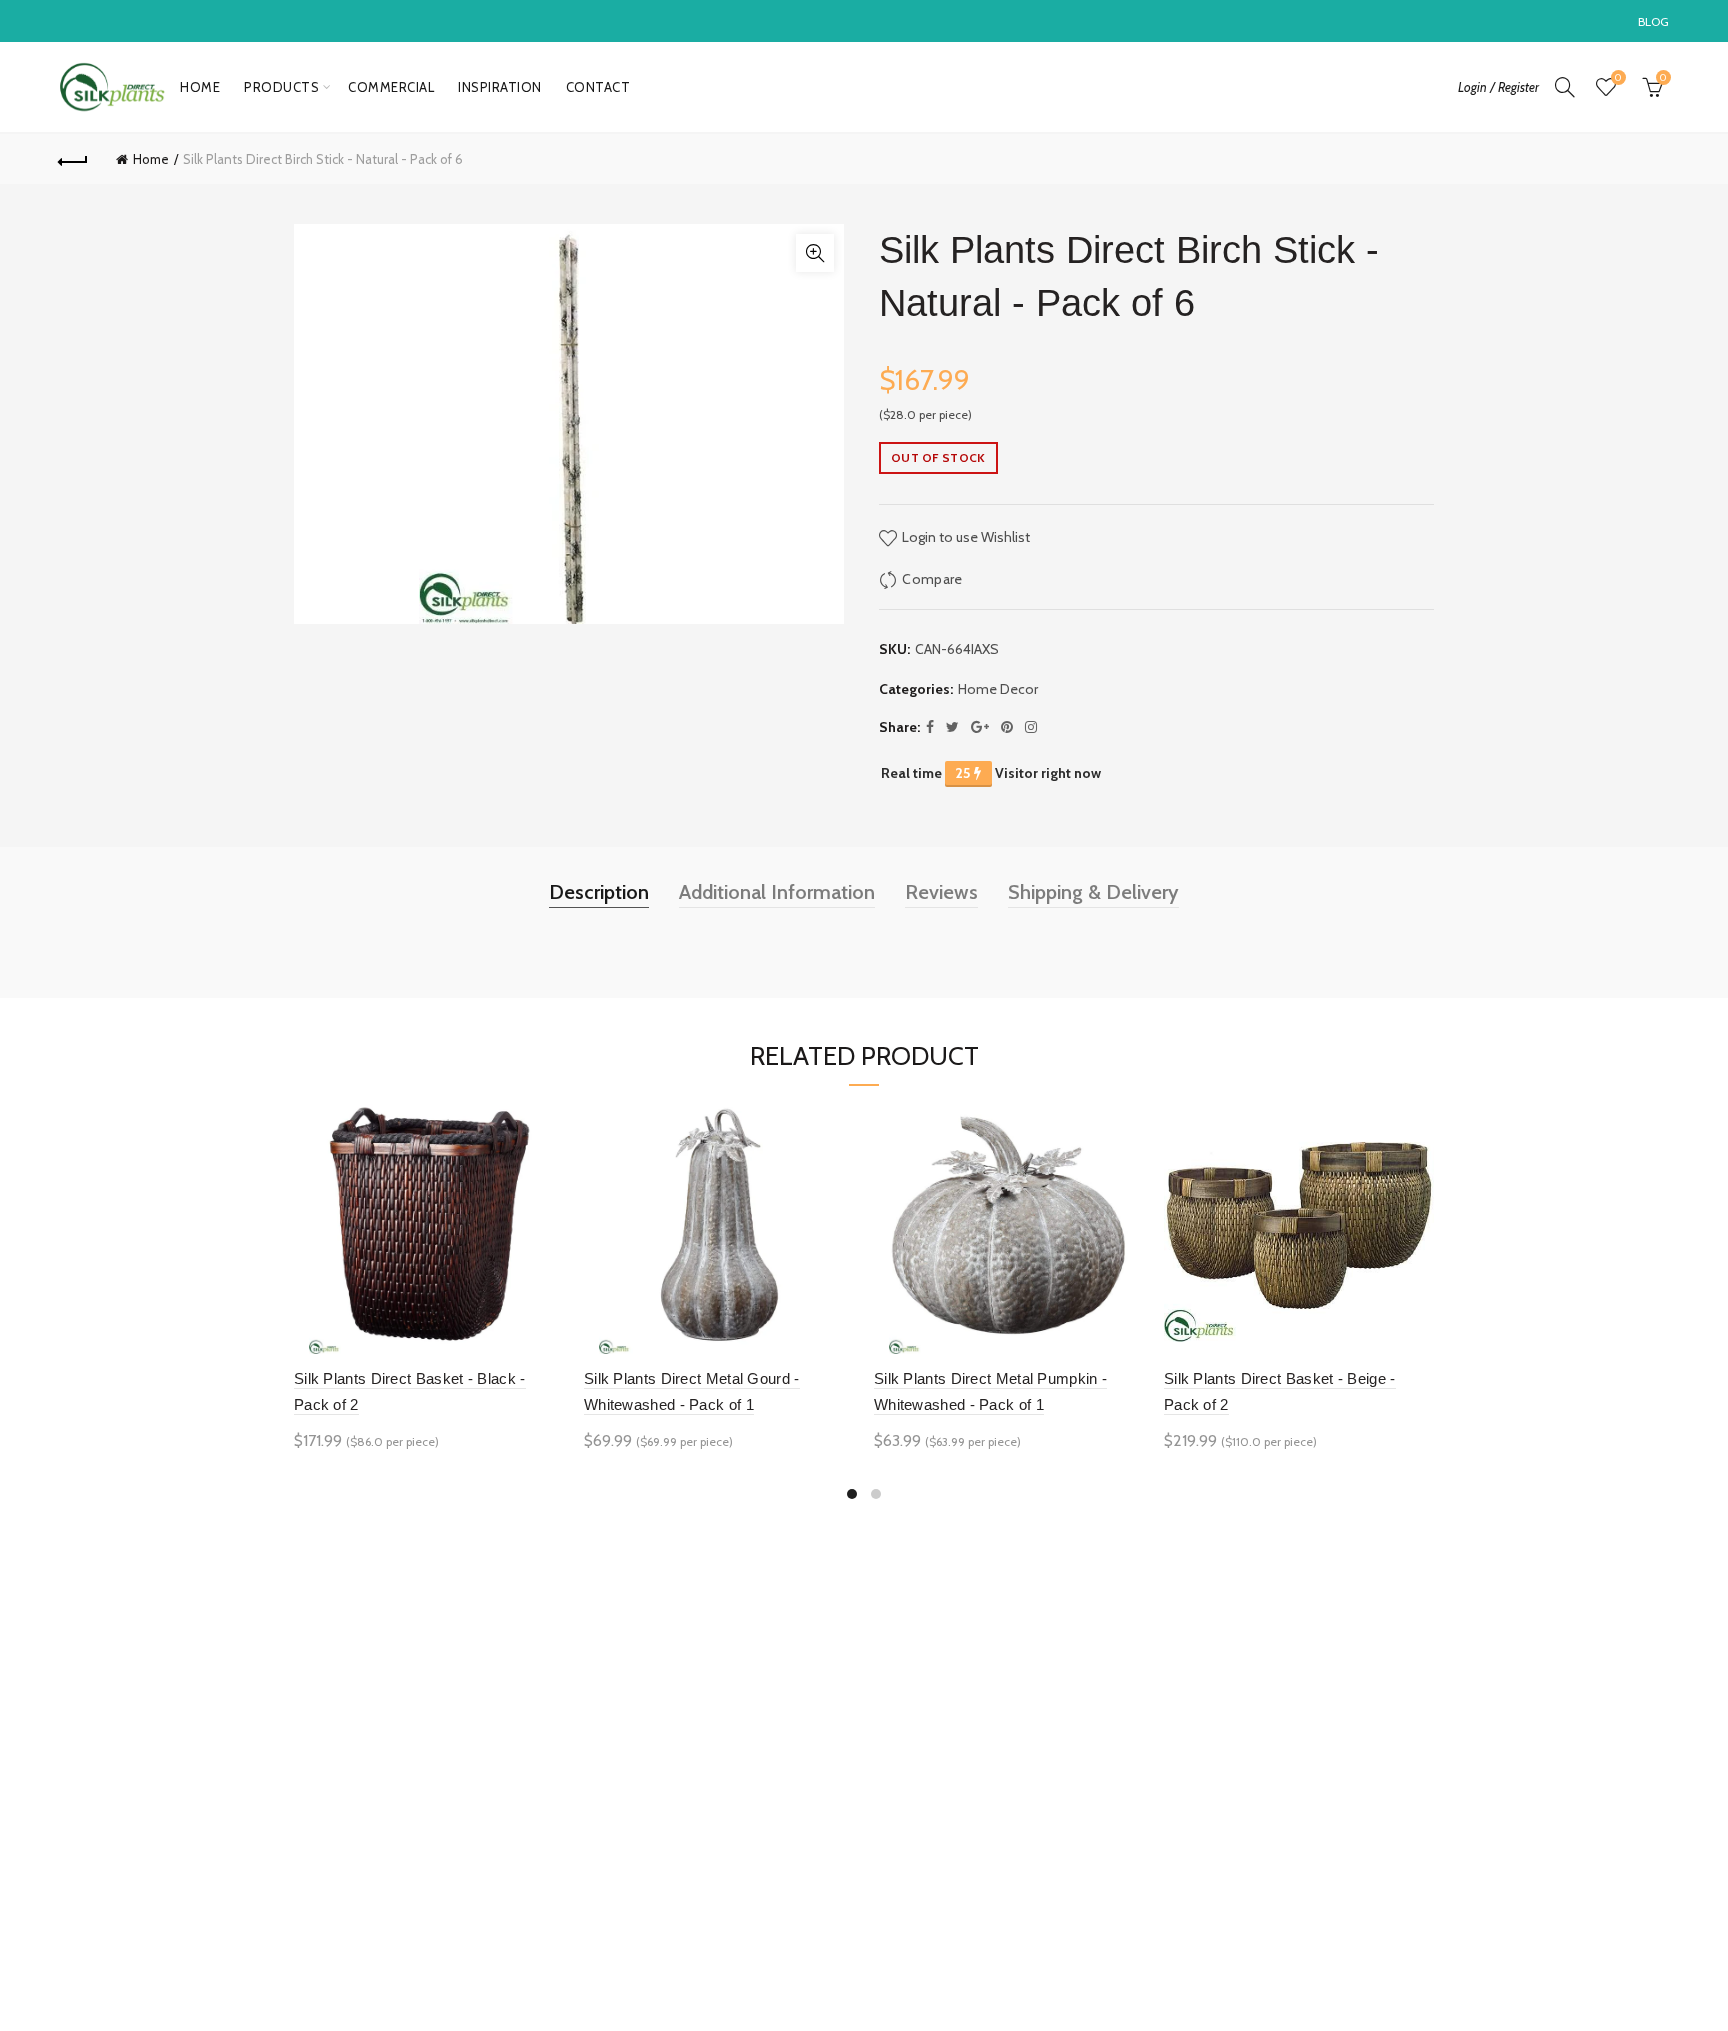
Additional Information (777, 892)
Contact (598, 87)
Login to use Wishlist (964, 537)
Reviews (941, 892)
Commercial (391, 87)
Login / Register (1498, 87)
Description (599, 892)
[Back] (73, 159)
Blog (1654, 21)
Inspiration (500, 87)
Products (281, 87)
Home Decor (998, 689)
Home (200, 87)
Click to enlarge (815, 253)
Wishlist (1618, 78)
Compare (932, 579)
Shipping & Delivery (1093, 892)
